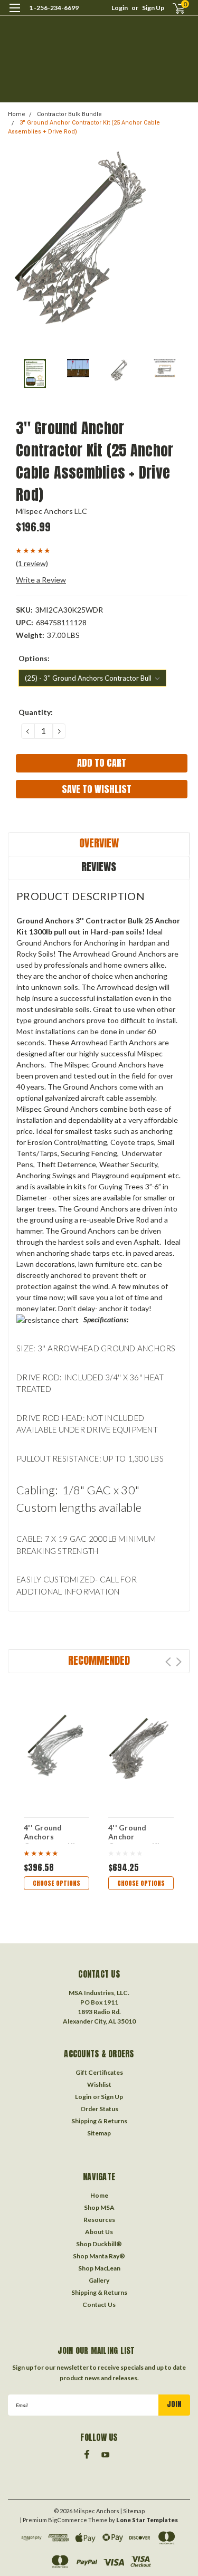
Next (179, 1662)
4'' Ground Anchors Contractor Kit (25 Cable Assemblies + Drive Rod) (51, 1834)
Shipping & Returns (99, 2121)
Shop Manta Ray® (99, 2256)
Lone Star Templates (147, 2520)
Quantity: (36, 712)
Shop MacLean (99, 2268)
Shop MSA (99, 2207)
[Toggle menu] (15, 15)
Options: (34, 658)
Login (120, 8)
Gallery (99, 2280)
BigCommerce (68, 2520)
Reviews (99, 867)
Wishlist (99, 2084)
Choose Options (56, 1883)
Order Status (99, 2109)
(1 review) (32, 563)
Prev (168, 1662)
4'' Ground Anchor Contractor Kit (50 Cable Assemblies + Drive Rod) (136, 1834)
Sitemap (99, 2133)
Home (17, 114)
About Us (99, 2232)
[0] (172, 8)
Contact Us (99, 2305)
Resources (99, 2220)
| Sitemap (133, 2511)
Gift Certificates (99, 2072)
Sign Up (153, 8)
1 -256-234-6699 (54, 8)
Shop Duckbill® (99, 2244)
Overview (99, 843)
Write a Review (41, 580)
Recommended (99, 1660)
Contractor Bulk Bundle (69, 114)
